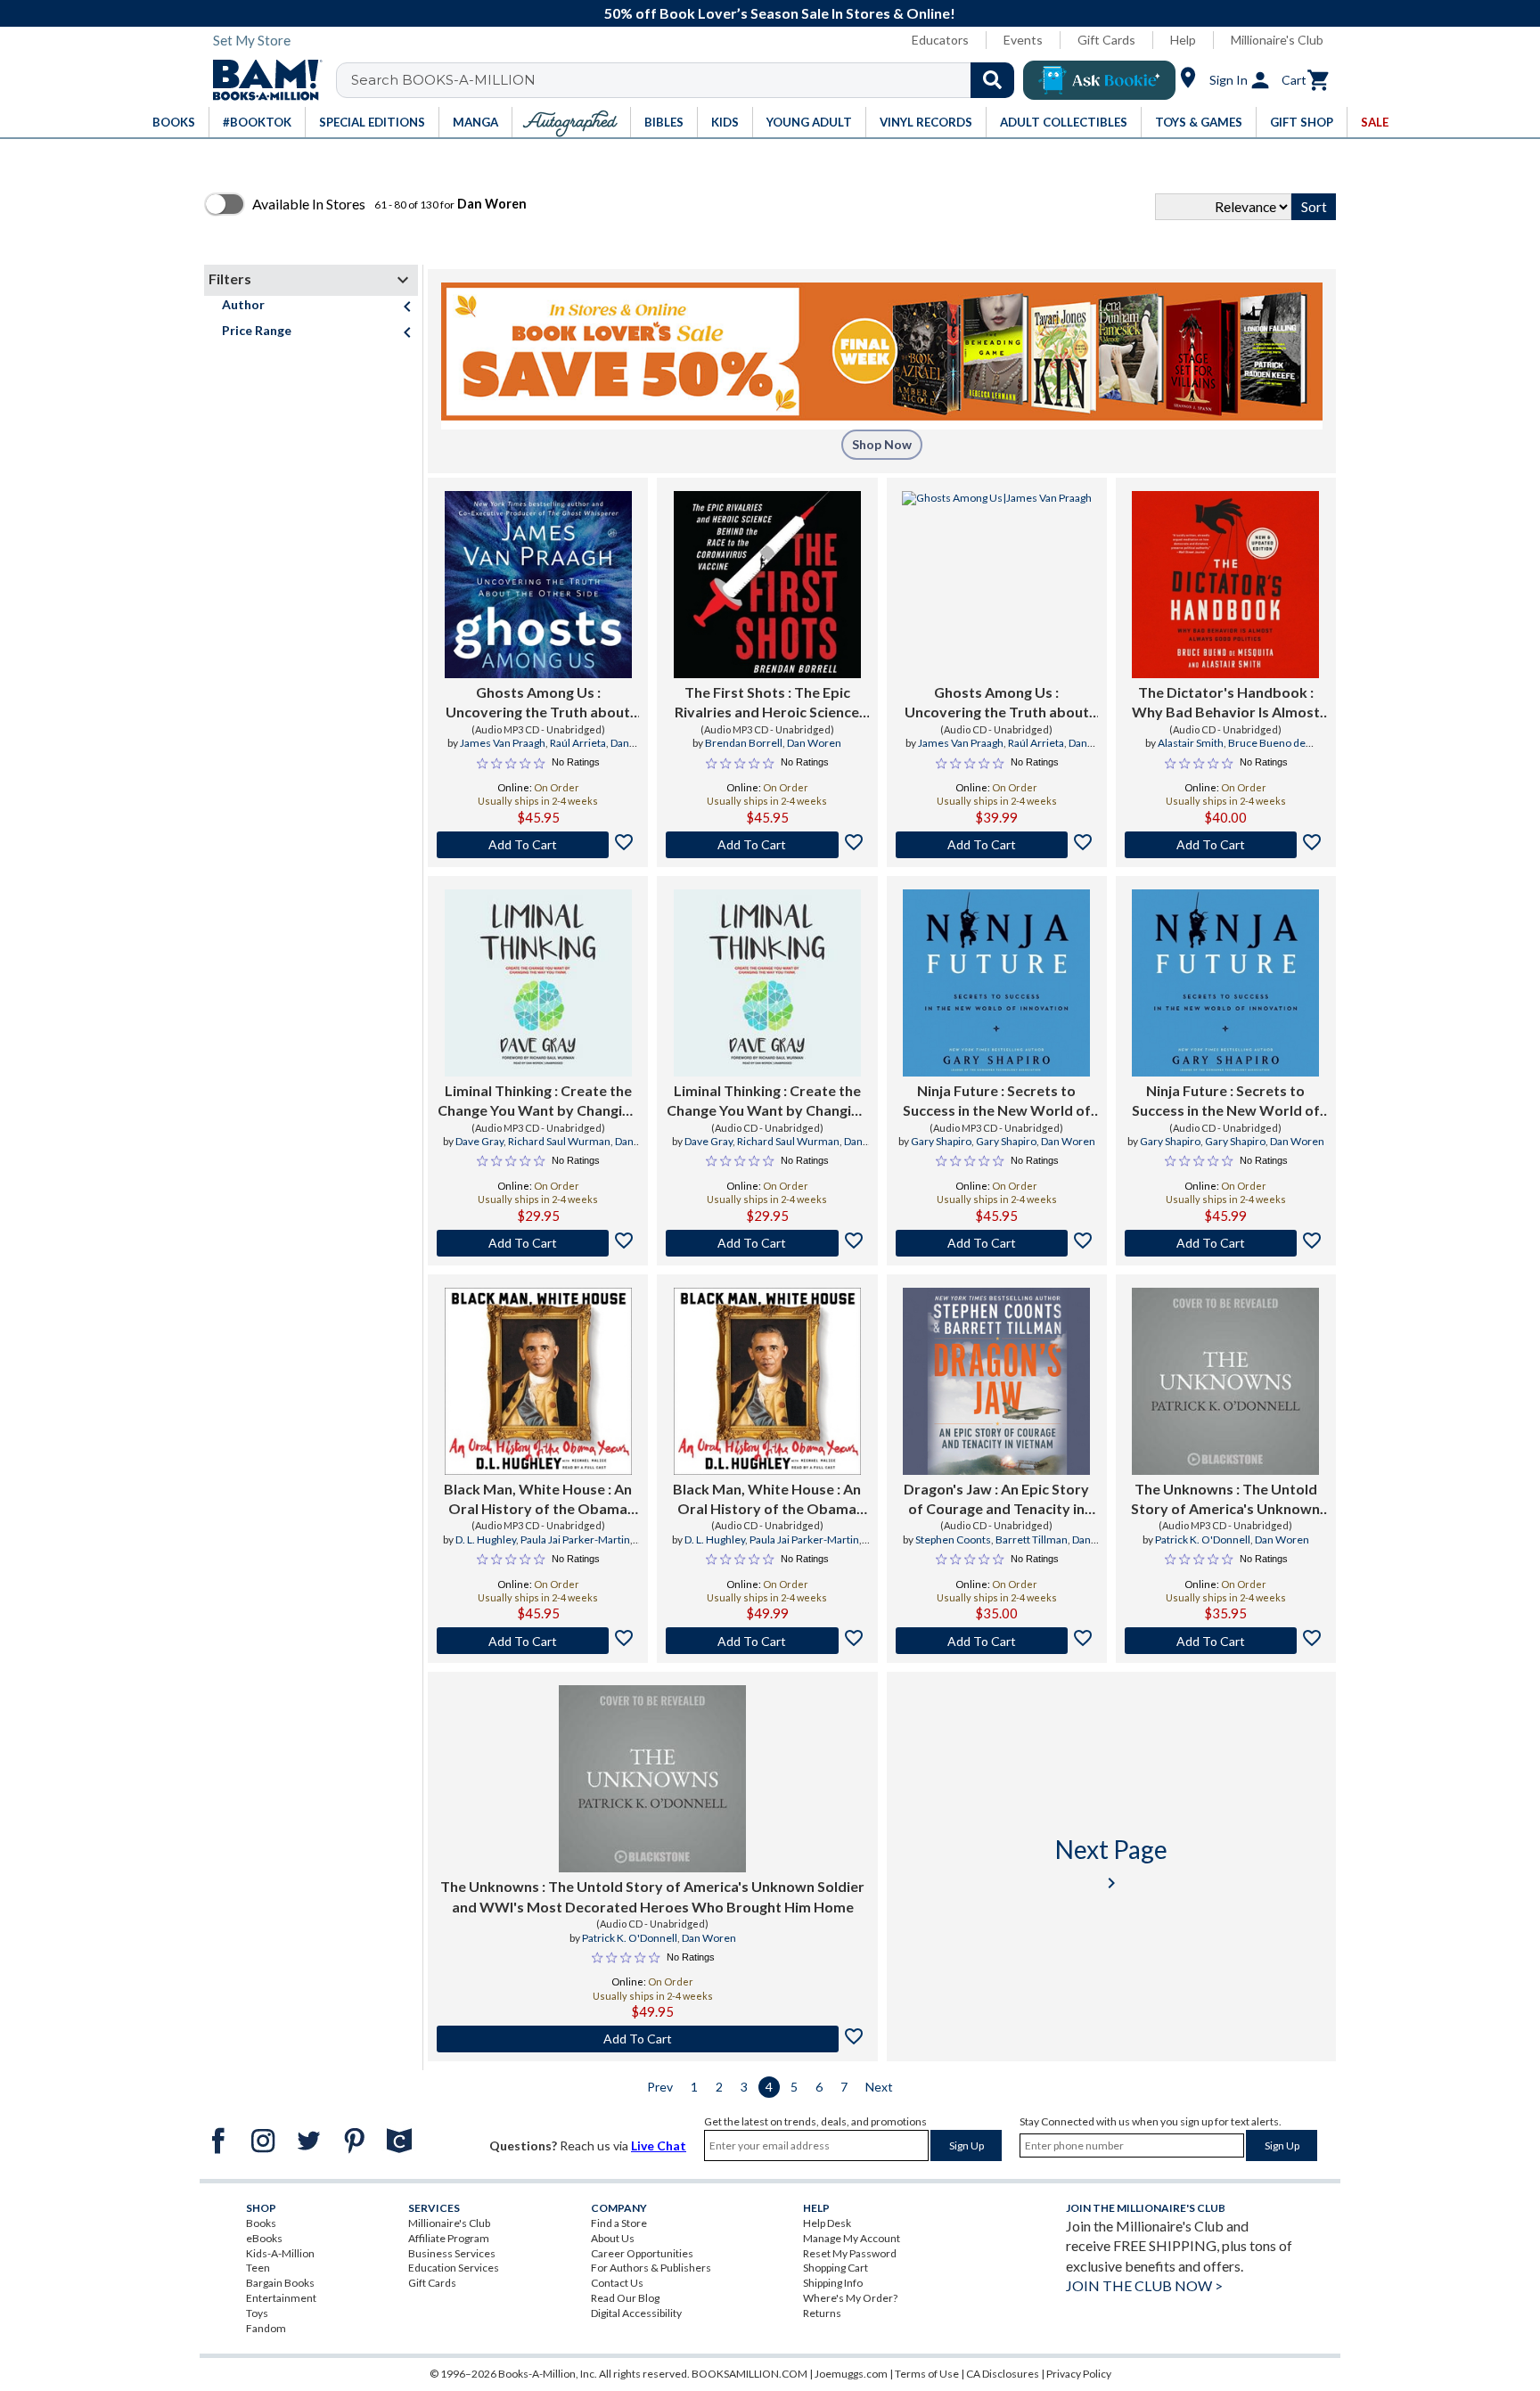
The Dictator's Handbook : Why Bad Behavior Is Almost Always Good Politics (1226, 703)
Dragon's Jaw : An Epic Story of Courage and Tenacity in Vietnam (996, 1500)
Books (261, 2223)
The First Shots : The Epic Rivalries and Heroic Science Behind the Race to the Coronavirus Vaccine (767, 703)
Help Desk (827, 2223)
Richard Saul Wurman (559, 1141)
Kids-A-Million (280, 2253)
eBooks (264, 2238)
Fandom (266, 2328)
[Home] (261, 80)
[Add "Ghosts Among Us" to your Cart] (538, 845)
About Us (613, 2238)
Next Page (1111, 1864)
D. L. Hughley (486, 1539)
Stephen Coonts (953, 1539)
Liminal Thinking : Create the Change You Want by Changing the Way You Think (538, 1101)
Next (879, 2087)
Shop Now (882, 444)
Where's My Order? (850, 2298)
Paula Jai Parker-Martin (575, 1539)
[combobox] (687, 80)
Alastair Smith (1191, 743)
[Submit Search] (992, 80)
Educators (940, 40)
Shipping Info (833, 2283)
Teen (258, 2268)
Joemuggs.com (851, 2374)
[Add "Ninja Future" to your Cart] (997, 1243)
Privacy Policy (1079, 2374)
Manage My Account (852, 2238)
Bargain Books (280, 2283)
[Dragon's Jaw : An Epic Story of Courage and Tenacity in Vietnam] (996, 1381)
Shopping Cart (836, 2268)
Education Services (454, 2268)
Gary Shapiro (941, 1141)
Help (1183, 40)
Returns (822, 2313)
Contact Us (617, 2283)
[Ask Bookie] (1099, 80)
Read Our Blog (625, 2298)
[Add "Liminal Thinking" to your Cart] (538, 1243)
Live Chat (659, 2145)
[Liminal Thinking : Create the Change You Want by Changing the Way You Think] (538, 983)
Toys (257, 2313)
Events (1023, 40)
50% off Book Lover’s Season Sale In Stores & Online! (780, 13)
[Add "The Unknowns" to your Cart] (1226, 1641)
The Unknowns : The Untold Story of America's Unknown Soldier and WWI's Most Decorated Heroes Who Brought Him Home (1225, 1500)
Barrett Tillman (1032, 1539)
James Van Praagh (503, 743)
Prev (660, 2087)
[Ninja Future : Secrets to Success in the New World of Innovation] (996, 983)
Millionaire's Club (1277, 40)
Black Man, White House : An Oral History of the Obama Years (538, 1500)
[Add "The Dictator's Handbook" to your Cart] (1226, 845)
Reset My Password (850, 2253)
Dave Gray (479, 1141)
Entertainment (281, 2298)
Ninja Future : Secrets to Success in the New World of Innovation (997, 1101)
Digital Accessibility (636, 2313)
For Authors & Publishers (651, 2268)
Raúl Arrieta (578, 743)
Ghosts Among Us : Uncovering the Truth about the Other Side (538, 703)
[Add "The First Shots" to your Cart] (767, 845)
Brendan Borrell (744, 743)
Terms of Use (927, 2374)
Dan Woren (814, 743)
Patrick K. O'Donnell (1203, 1539)
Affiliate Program (449, 2238)
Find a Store (619, 2223)
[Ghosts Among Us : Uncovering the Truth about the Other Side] (538, 585)
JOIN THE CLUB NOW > (1144, 2285)
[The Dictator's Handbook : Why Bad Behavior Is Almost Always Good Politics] (1225, 585)
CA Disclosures (1003, 2374)
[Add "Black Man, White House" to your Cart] (538, 1641)
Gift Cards (1106, 40)
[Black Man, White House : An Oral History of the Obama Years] (538, 1381)
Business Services (452, 2253)
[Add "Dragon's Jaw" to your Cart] (997, 1641)
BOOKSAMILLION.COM (750, 2374)
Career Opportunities (642, 2253)
